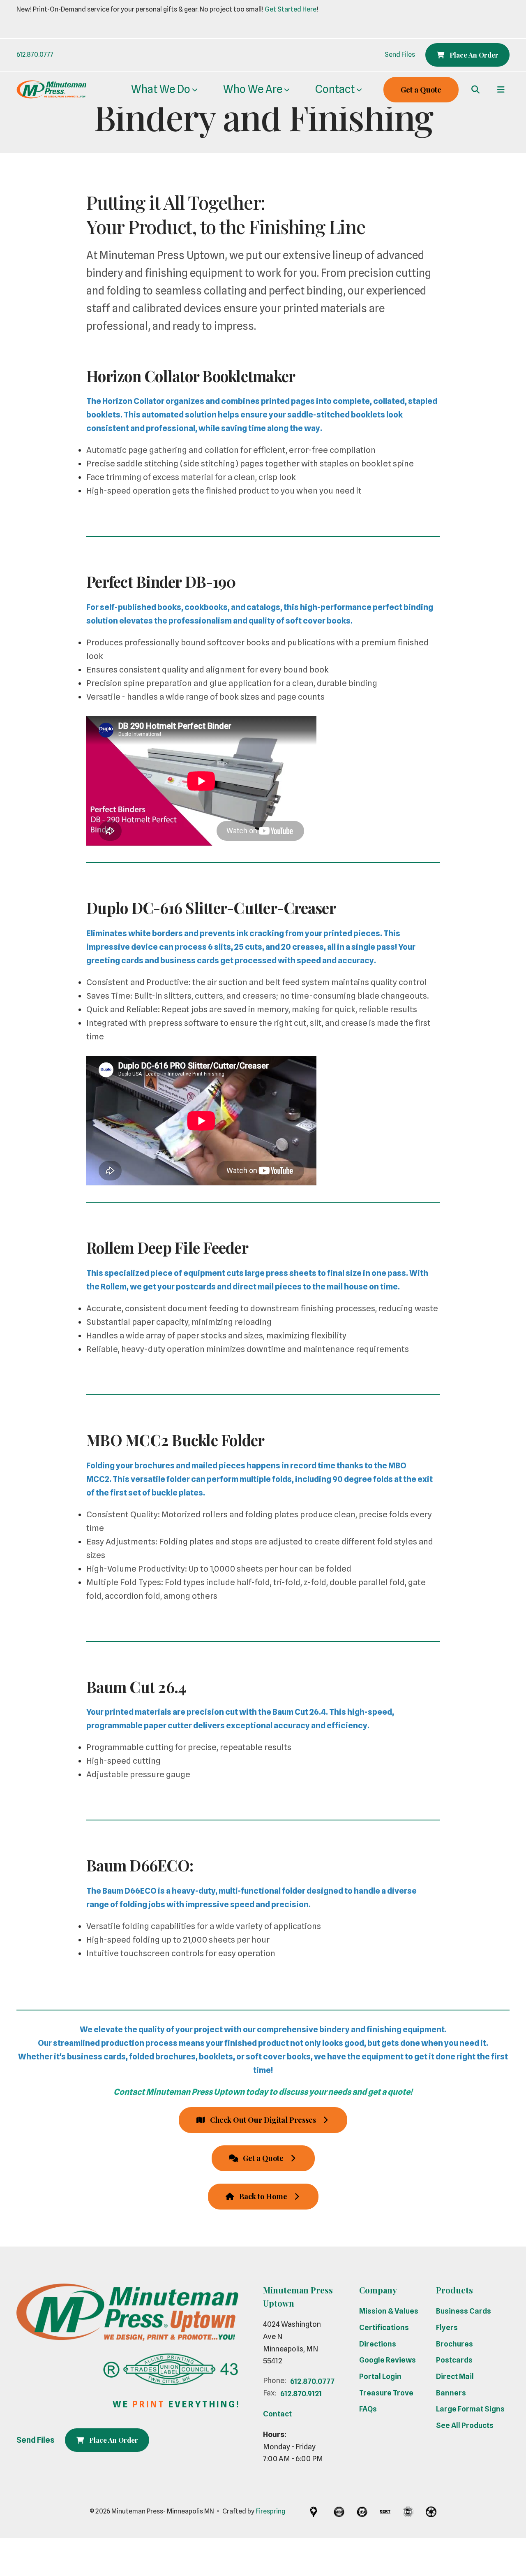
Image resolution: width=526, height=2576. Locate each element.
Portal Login (380, 2376)
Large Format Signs (470, 2409)
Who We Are (253, 89)
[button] (475, 90)
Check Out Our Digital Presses (263, 2120)
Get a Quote (421, 90)
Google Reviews (388, 2360)
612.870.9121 (301, 2394)
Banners (451, 2393)
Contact (335, 89)
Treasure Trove (386, 2393)
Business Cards (464, 2311)
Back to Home (263, 2196)
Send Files (400, 54)
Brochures (454, 2344)
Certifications (384, 2327)
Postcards (454, 2360)
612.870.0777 (35, 54)
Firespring (270, 2511)
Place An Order (473, 55)
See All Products (465, 2425)
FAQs (368, 2409)
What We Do (161, 89)
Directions (378, 2344)
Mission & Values (389, 2311)
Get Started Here (291, 9)
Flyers (447, 2327)
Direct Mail (455, 2376)
